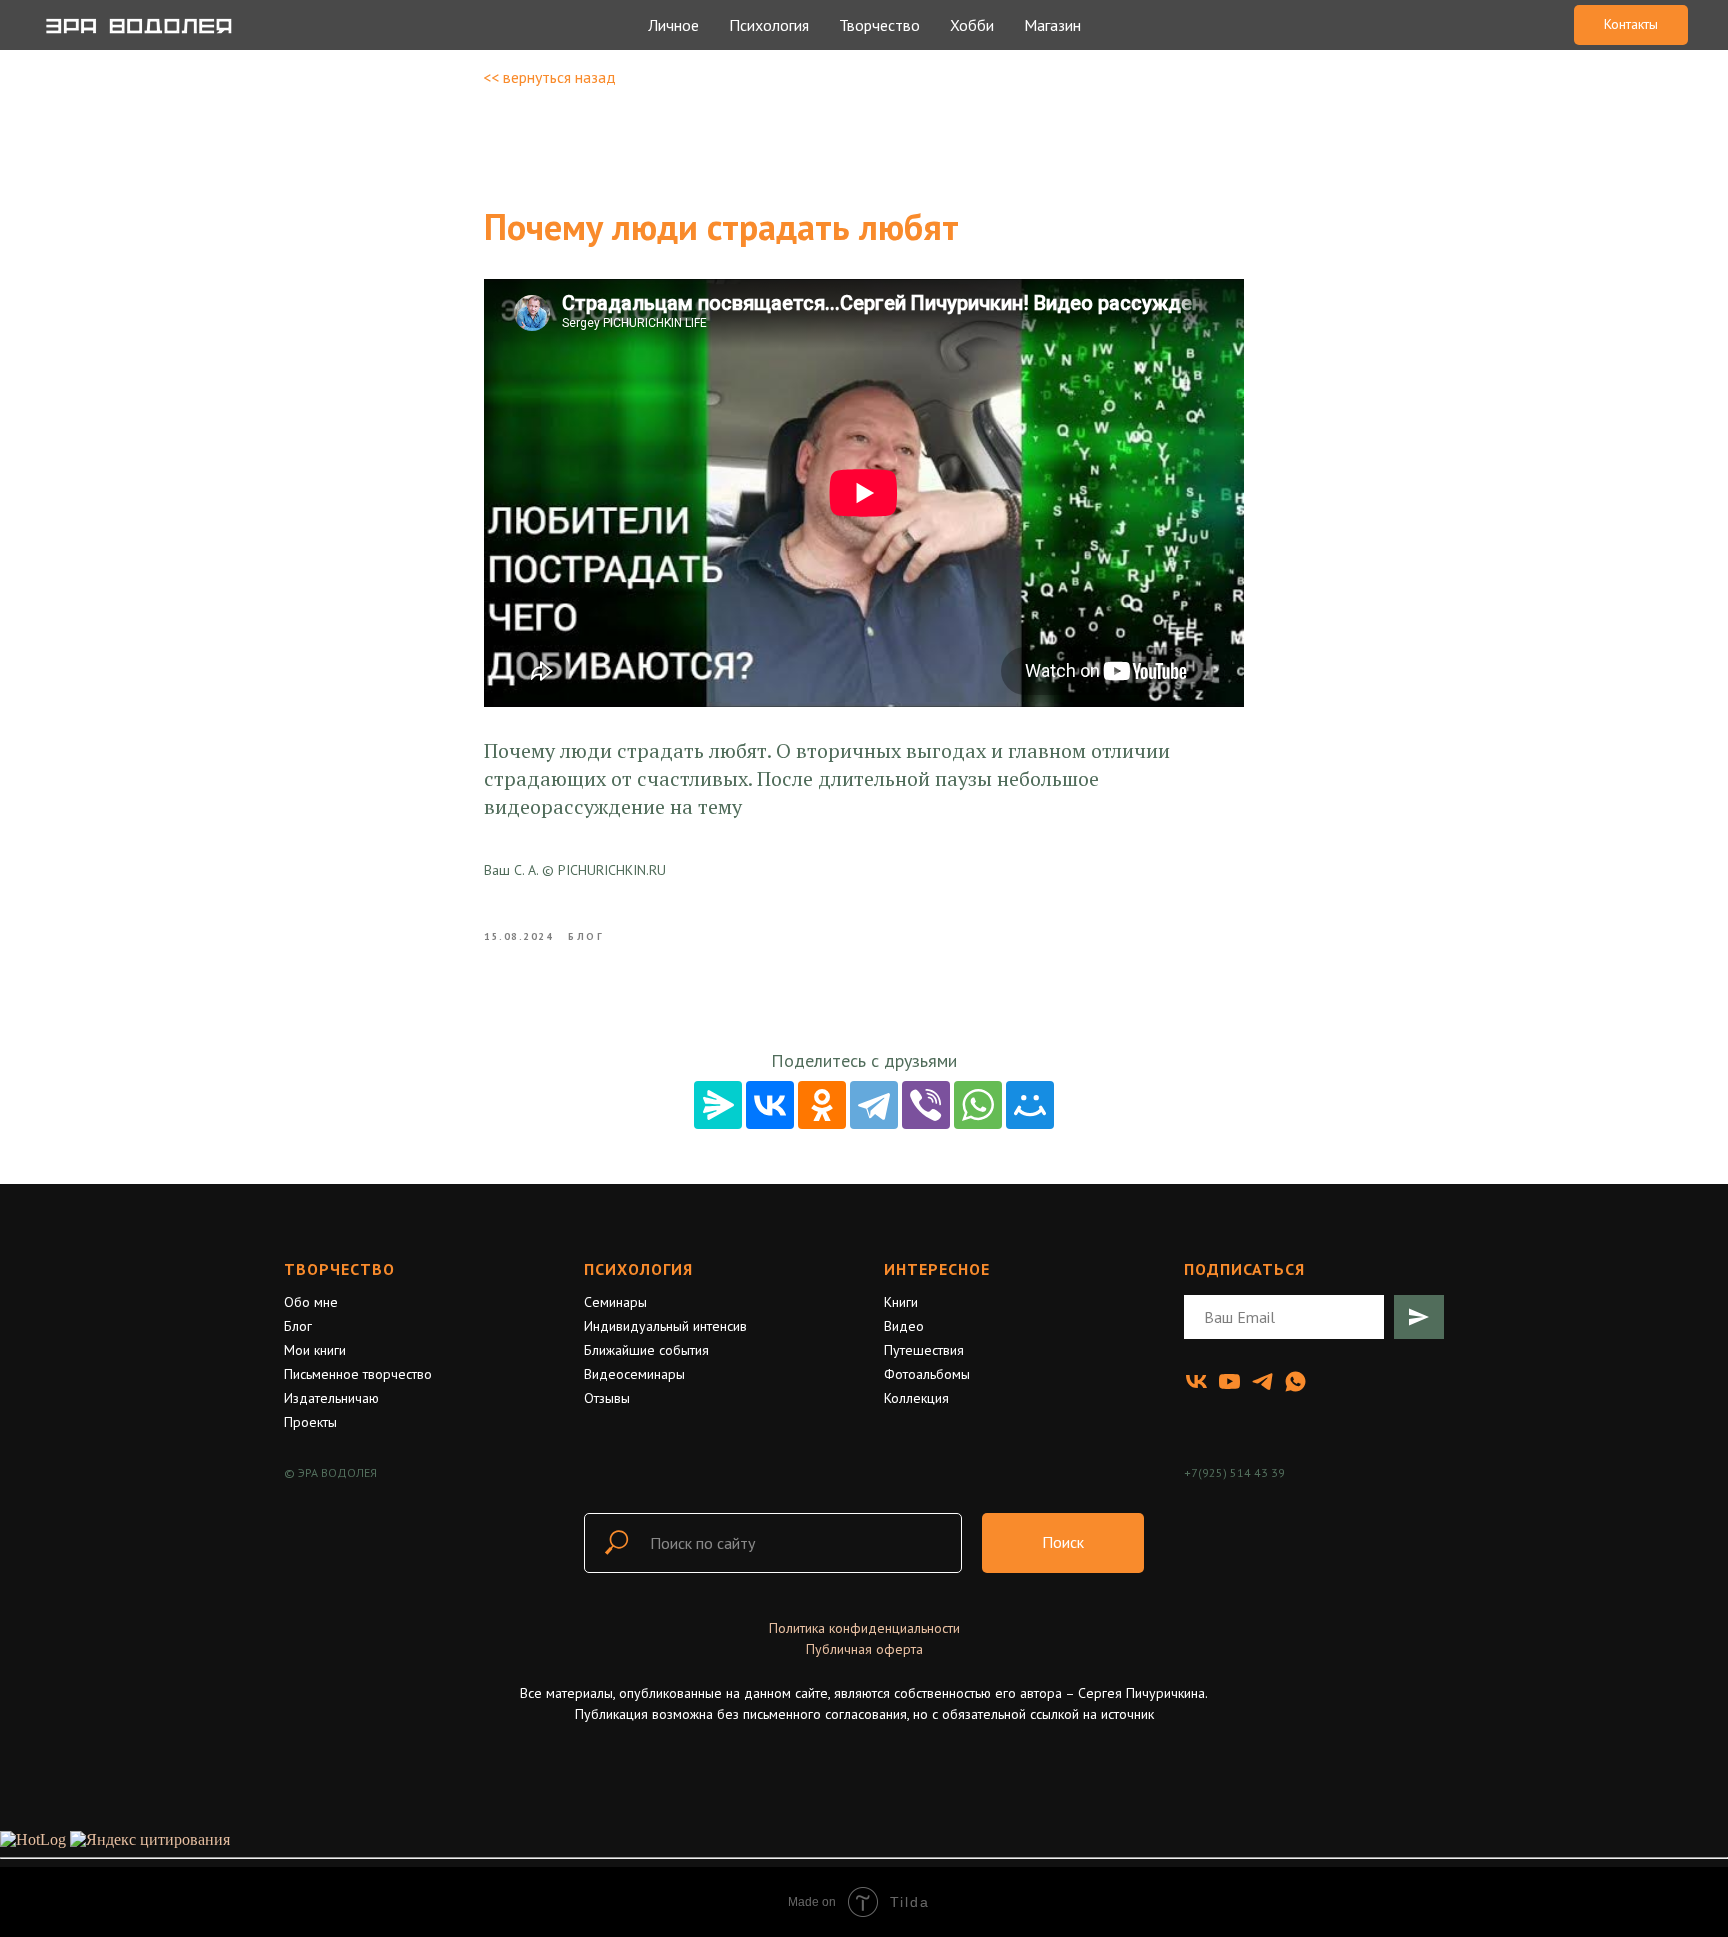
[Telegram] (874, 1105)
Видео (904, 1326)
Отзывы (607, 1398)
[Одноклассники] (822, 1105)
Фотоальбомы (927, 1374)
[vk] (1196, 1381)
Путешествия (924, 1350)
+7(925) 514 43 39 (1234, 1472)
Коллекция (916, 1398)
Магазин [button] (1052, 25)
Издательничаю (331, 1398)
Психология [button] (769, 25)
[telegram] (1262, 1381)
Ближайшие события (646, 1350)
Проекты (310, 1422)
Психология (638, 1269)
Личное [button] (673, 25)
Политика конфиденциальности (864, 1628)
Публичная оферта (864, 1649)
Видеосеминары (634, 1374)
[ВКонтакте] (770, 1105)
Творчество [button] (879, 25)
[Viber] (926, 1105)
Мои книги (315, 1350)
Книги (901, 1302)
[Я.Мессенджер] (718, 1105)
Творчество (339, 1269)
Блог (298, 1326)
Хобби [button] (972, 25)
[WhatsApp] (978, 1105)
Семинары (615, 1302)
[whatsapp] (1295, 1381)
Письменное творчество (358, 1374)
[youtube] (1229, 1381)
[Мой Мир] (1030, 1105)
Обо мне (311, 1302)
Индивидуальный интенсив (665, 1326)
